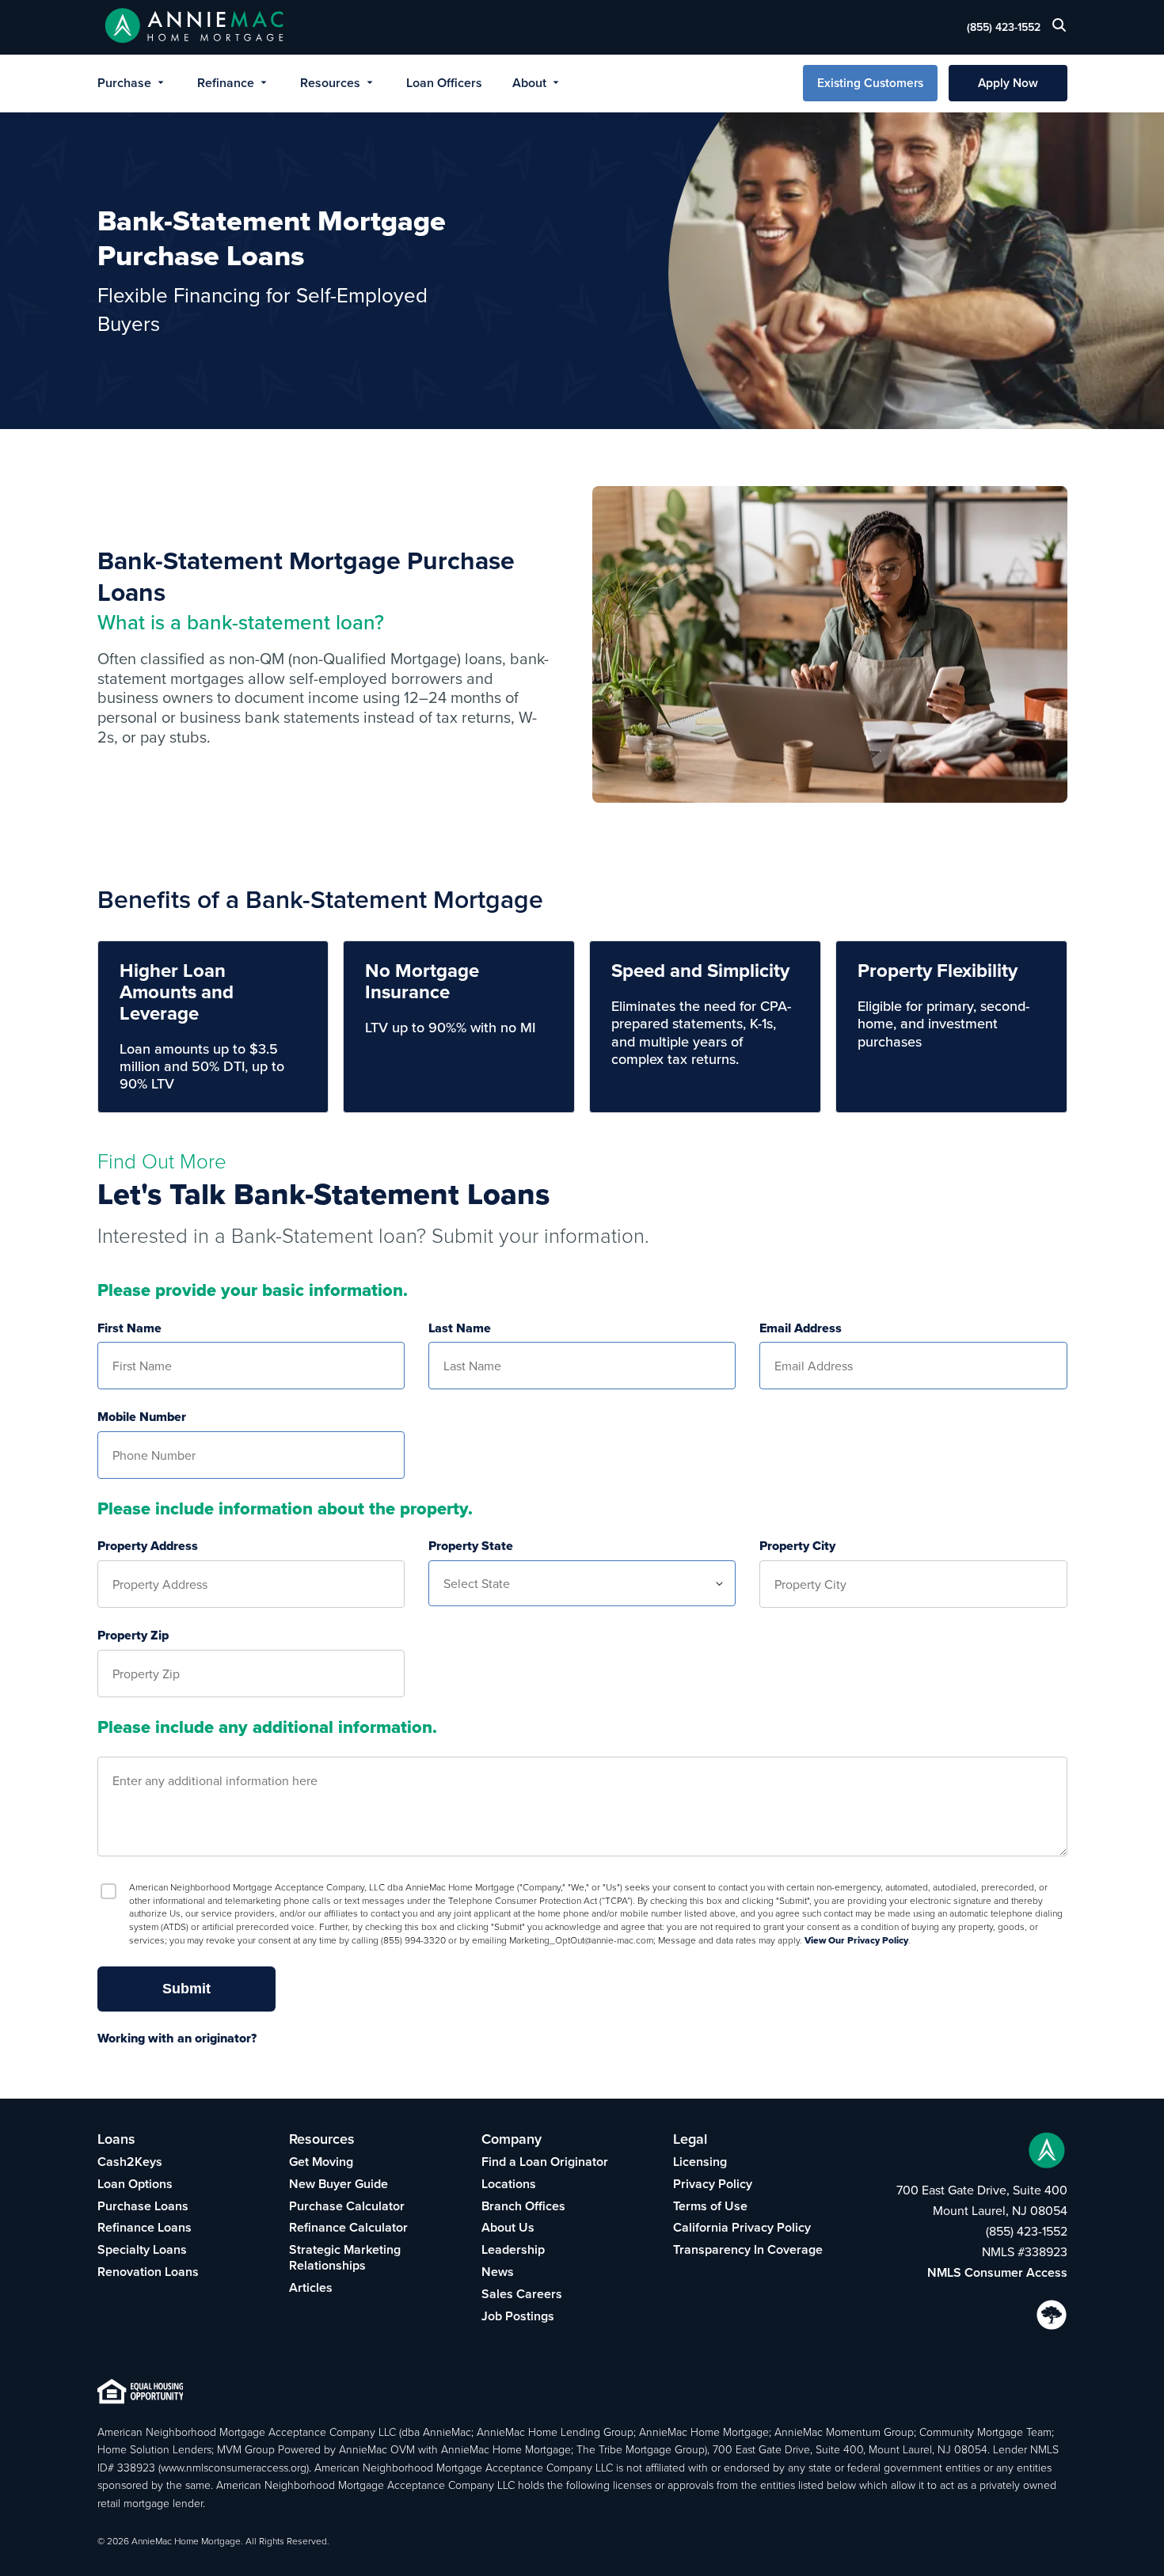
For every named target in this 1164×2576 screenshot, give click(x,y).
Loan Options (135, 2184)
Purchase (124, 83)
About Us (508, 2227)
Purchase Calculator (347, 2206)
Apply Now (1008, 83)
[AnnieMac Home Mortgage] (194, 27)
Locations (509, 2184)
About (529, 83)
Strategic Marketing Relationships (345, 2257)
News (498, 2272)
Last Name (460, 1329)
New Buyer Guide (339, 2184)
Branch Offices (523, 2206)
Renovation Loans (148, 2272)
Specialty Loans (142, 2249)
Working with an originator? (177, 2038)
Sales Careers (522, 2294)
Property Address (148, 1546)
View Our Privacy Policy (856, 1940)
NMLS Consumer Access (997, 2272)
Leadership (513, 2249)
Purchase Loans (143, 2206)
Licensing (700, 2162)
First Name (129, 1329)
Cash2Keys (130, 2162)
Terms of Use (710, 2206)
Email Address (801, 1329)
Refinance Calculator (348, 2227)
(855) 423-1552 (1004, 27)
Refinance (226, 83)
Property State (471, 1546)
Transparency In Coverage (748, 2249)
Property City (797, 1546)
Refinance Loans (145, 2227)
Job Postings (518, 2316)
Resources (330, 83)
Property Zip (133, 1636)
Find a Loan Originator (545, 2162)
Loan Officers (444, 83)
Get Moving (321, 2162)
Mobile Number (142, 1417)
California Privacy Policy (742, 2227)
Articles (311, 2287)
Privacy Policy (713, 2184)
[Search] (1059, 29)
